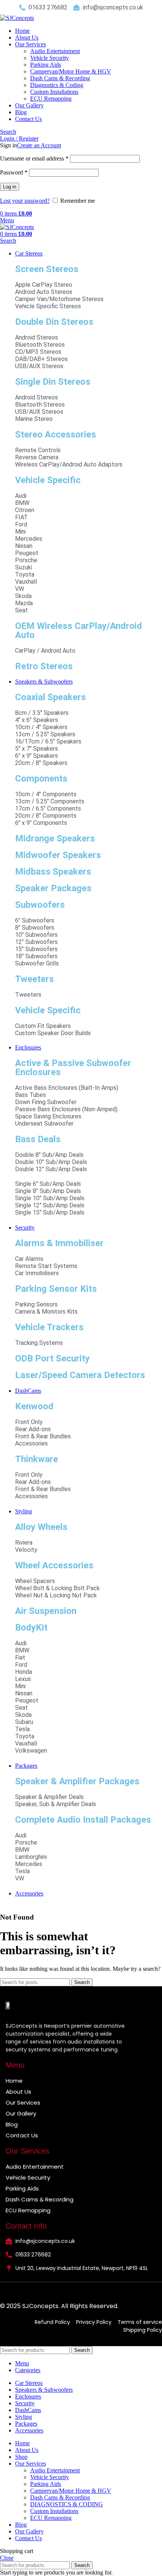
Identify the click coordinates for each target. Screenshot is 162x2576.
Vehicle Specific (48, 480)
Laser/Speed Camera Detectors (80, 1375)
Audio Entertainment (55, 51)
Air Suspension (46, 1611)
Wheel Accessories (54, 1565)
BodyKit (31, 1628)
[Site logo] (17, 18)
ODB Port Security (52, 1358)
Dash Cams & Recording (60, 78)
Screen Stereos (47, 269)
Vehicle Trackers (49, 1327)
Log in (10, 187)
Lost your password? (25, 201)
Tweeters (34, 979)
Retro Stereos (44, 666)
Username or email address (34, 158)
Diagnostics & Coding (57, 85)
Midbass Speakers (53, 872)
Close (7, 2558)
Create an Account (39, 145)
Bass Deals (38, 1139)
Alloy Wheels (41, 1527)
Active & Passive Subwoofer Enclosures (73, 1068)
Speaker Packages (53, 888)
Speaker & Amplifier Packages (77, 1781)
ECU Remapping (51, 99)
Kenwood (34, 1406)
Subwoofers (40, 905)
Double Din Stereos (54, 322)
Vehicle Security (50, 58)
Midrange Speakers (55, 838)
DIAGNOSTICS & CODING (66, 2504)
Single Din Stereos (53, 382)
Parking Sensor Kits (56, 1289)
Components (41, 779)
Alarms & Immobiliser (59, 1243)
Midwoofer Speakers (58, 855)
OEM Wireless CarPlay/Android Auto (79, 630)
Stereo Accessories (56, 434)
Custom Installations (54, 92)
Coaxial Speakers (50, 697)
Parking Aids (46, 65)
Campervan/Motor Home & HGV (71, 71)
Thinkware (37, 1459)
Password (14, 172)
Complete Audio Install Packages (83, 1820)
